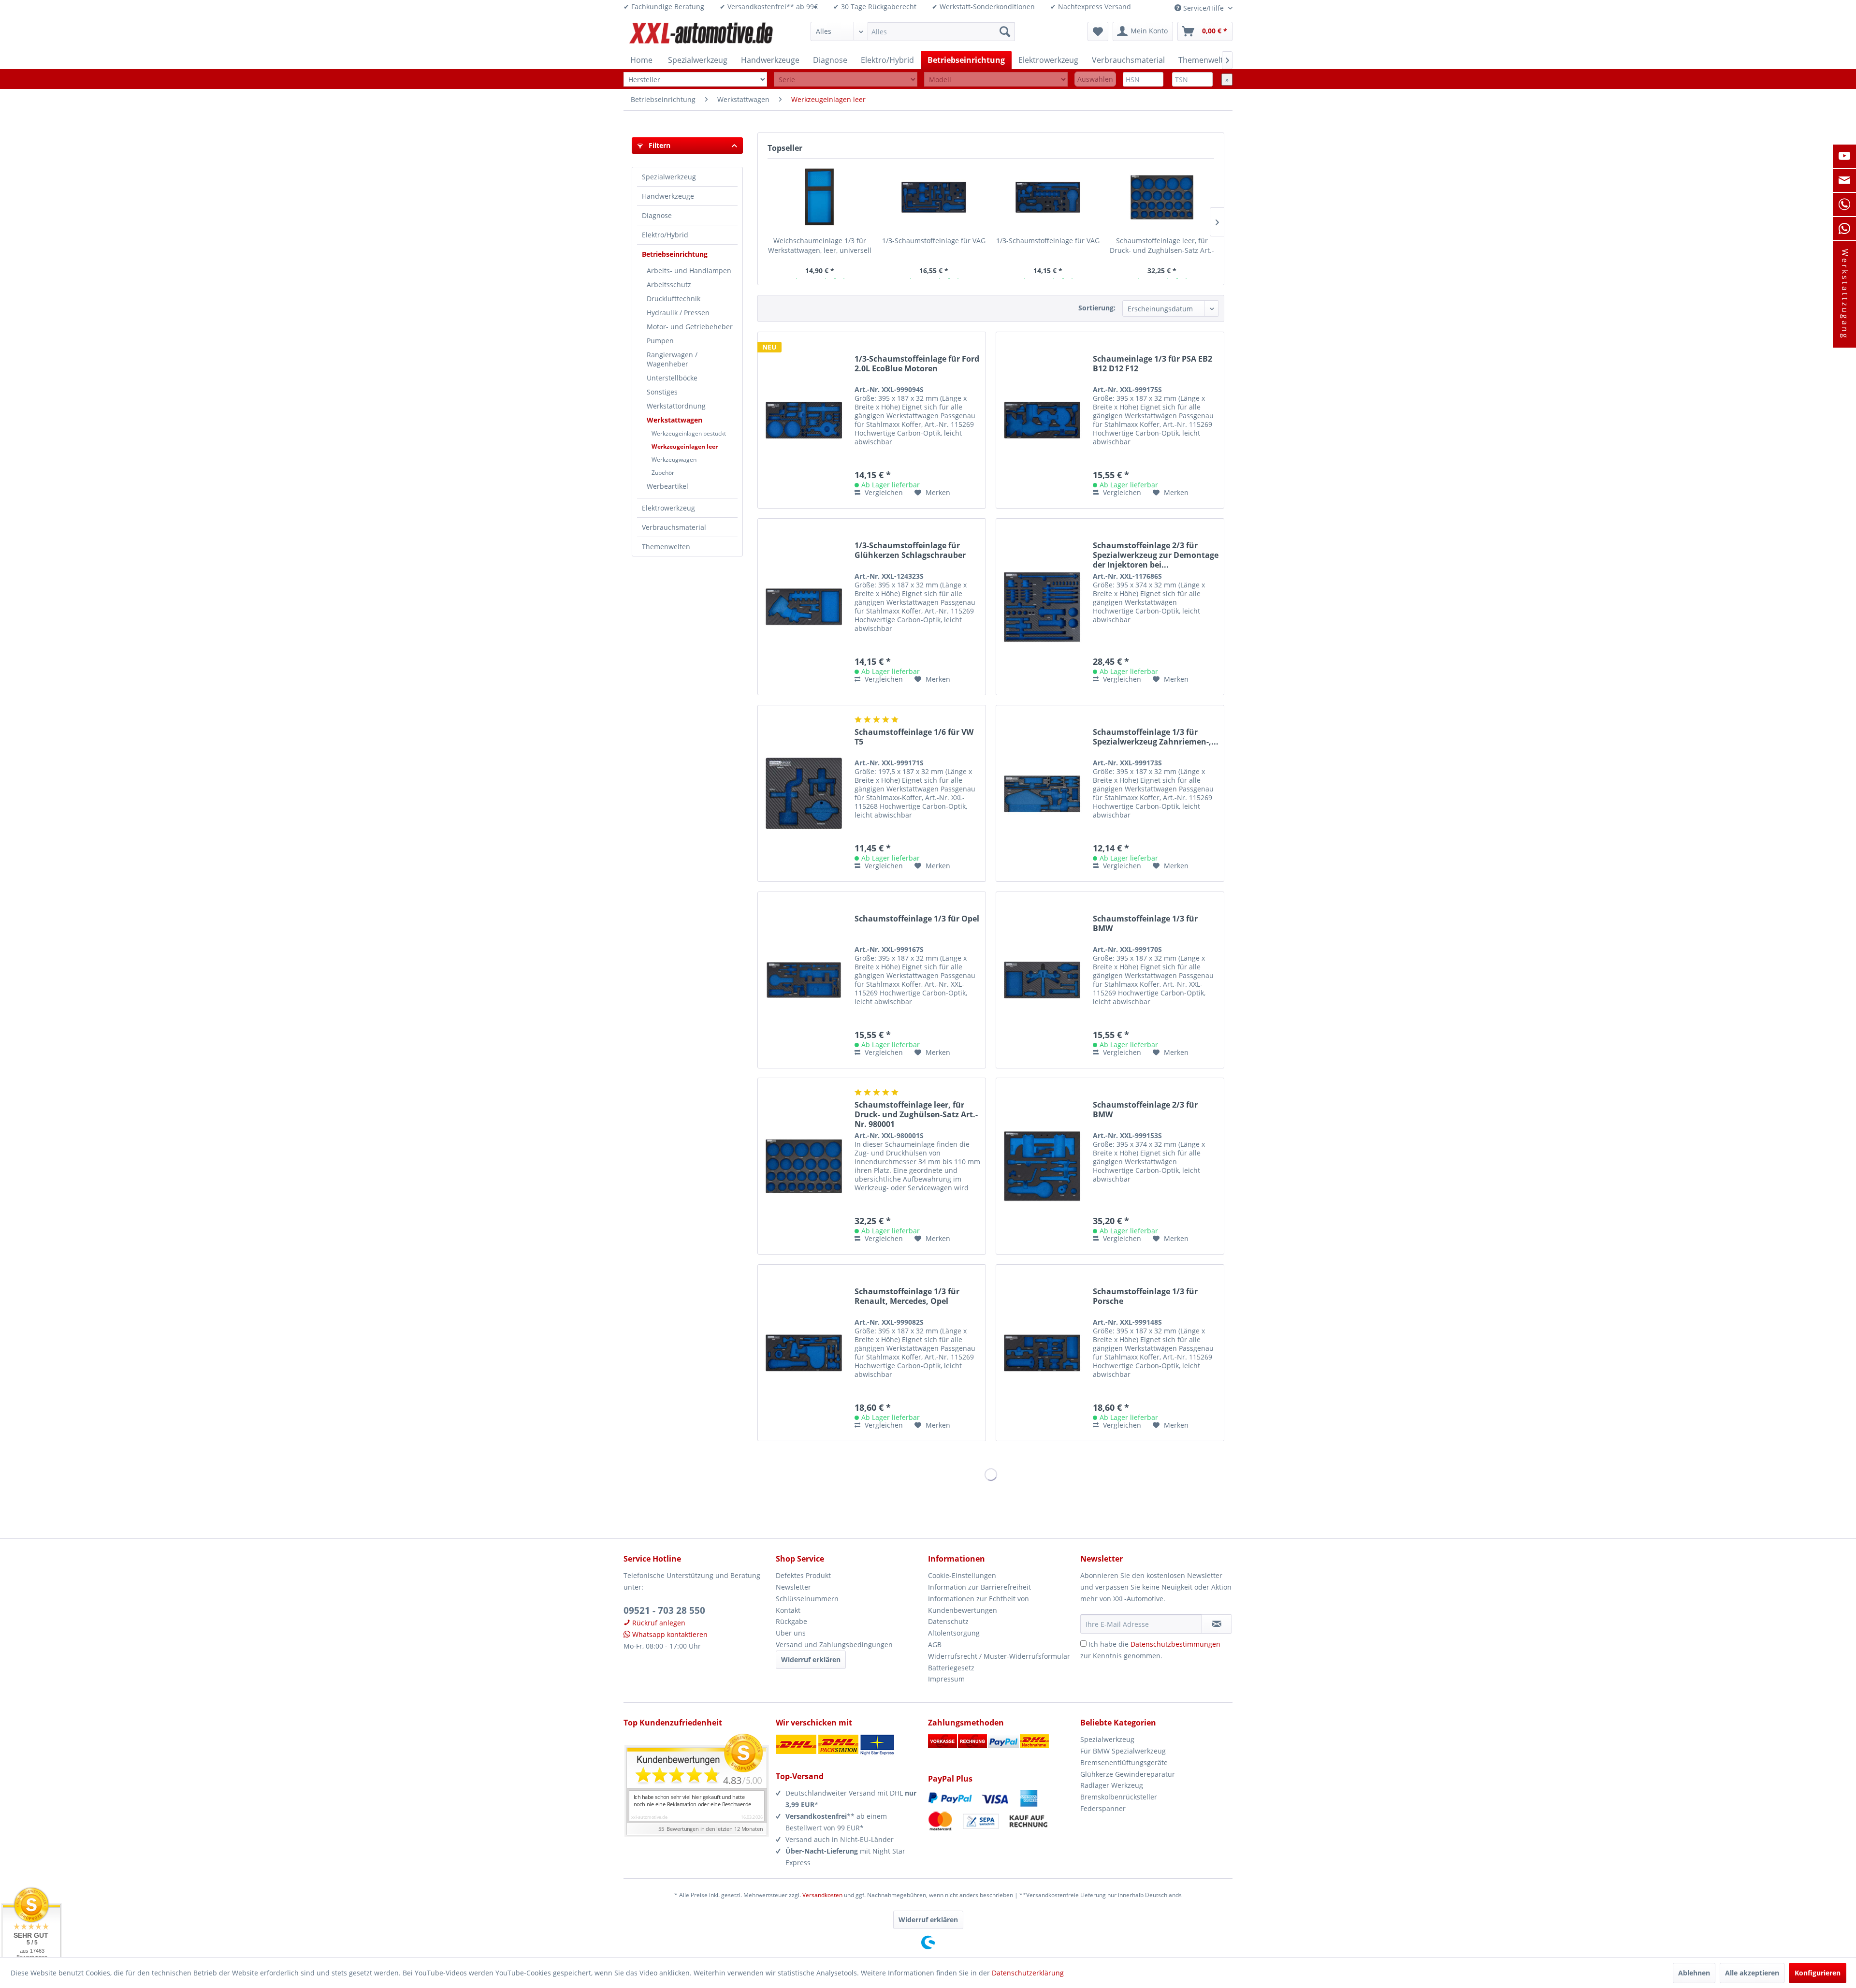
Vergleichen (883, 492)
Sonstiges (662, 392)
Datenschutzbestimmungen (1175, 1644)
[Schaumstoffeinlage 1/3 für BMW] (1042, 980)
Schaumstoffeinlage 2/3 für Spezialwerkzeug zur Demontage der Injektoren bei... (1156, 555)
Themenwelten (666, 547)
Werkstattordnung (676, 406)
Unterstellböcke (672, 378)
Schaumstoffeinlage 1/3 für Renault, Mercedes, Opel (907, 1296)
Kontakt (788, 1610)
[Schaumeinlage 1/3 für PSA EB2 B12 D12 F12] (1042, 420)
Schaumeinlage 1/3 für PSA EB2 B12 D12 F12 (1153, 364)
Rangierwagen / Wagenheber (672, 359)
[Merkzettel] (1098, 31)
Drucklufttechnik (674, 299)
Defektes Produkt (803, 1575)
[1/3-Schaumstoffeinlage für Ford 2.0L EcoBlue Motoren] (804, 420)
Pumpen (660, 341)
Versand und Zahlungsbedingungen (834, 1644)
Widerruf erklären (811, 1659)
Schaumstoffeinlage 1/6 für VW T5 (914, 737)
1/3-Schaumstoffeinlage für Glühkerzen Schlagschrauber (910, 550)
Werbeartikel (667, 486)
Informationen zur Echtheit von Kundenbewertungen (979, 1604)
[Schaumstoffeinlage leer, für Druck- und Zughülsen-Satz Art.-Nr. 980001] (1162, 197)
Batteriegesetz (951, 1668)
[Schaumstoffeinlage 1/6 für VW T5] (804, 793)
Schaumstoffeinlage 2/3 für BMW (1145, 1110)
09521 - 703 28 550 (664, 1610)
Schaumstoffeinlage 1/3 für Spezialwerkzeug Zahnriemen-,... (1156, 737)
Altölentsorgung (954, 1633)
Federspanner (1103, 1808)
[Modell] (996, 80)
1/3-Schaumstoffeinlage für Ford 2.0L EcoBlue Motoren (917, 364)
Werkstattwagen (674, 420)
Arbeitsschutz (669, 285)
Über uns (791, 1633)
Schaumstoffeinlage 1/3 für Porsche (1145, 1296)
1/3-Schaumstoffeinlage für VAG (934, 241)
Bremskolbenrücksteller (1119, 1797)
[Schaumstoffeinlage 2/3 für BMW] (1042, 1166)
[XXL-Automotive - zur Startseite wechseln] (701, 34)
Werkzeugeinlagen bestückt (689, 433)
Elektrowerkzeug (668, 508)
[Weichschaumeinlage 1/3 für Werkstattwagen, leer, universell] (820, 197)
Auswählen (1095, 79)
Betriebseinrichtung (675, 254)
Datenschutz (948, 1621)
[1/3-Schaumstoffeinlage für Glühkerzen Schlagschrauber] (804, 607)
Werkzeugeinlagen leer (685, 446)
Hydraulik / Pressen (678, 313)
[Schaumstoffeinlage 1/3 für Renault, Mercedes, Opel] (804, 1353)
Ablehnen (1694, 1973)
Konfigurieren (1818, 1973)
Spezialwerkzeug (669, 177)
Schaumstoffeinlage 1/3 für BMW (1145, 924)
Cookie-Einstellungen (962, 1575)
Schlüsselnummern (807, 1599)
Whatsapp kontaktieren (669, 1634)
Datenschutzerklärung (1028, 1973)
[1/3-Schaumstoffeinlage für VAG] (934, 197)
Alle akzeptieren (1752, 1973)
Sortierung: (1097, 308)
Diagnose (657, 215)
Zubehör (663, 473)
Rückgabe (791, 1621)
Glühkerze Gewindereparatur (1128, 1774)
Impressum (946, 1679)
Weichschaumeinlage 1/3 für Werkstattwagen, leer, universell (820, 245)
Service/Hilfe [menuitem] (1203, 8)
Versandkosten (822, 1895)
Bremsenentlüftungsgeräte (1124, 1762)
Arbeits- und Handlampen (689, 270)
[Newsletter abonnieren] (1217, 1624)
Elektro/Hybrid (665, 235)
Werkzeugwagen (674, 460)
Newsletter (793, 1587)
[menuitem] (913, 31)
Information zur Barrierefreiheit (979, 1587)
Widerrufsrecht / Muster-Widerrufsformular (999, 1656)
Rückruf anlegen (658, 1623)
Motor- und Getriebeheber (690, 327)
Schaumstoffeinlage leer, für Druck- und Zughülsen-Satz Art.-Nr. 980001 (1162, 246)
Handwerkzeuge (668, 196)
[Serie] (846, 80)
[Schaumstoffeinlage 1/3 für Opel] (804, 980)
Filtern (659, 145)
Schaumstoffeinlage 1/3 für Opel (917, 919)
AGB (935, 1644)
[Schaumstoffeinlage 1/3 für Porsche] (1042, 1353)
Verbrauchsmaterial (674, 527)
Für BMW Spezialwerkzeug (1123, 1751)
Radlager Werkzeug (1112, 1785)
